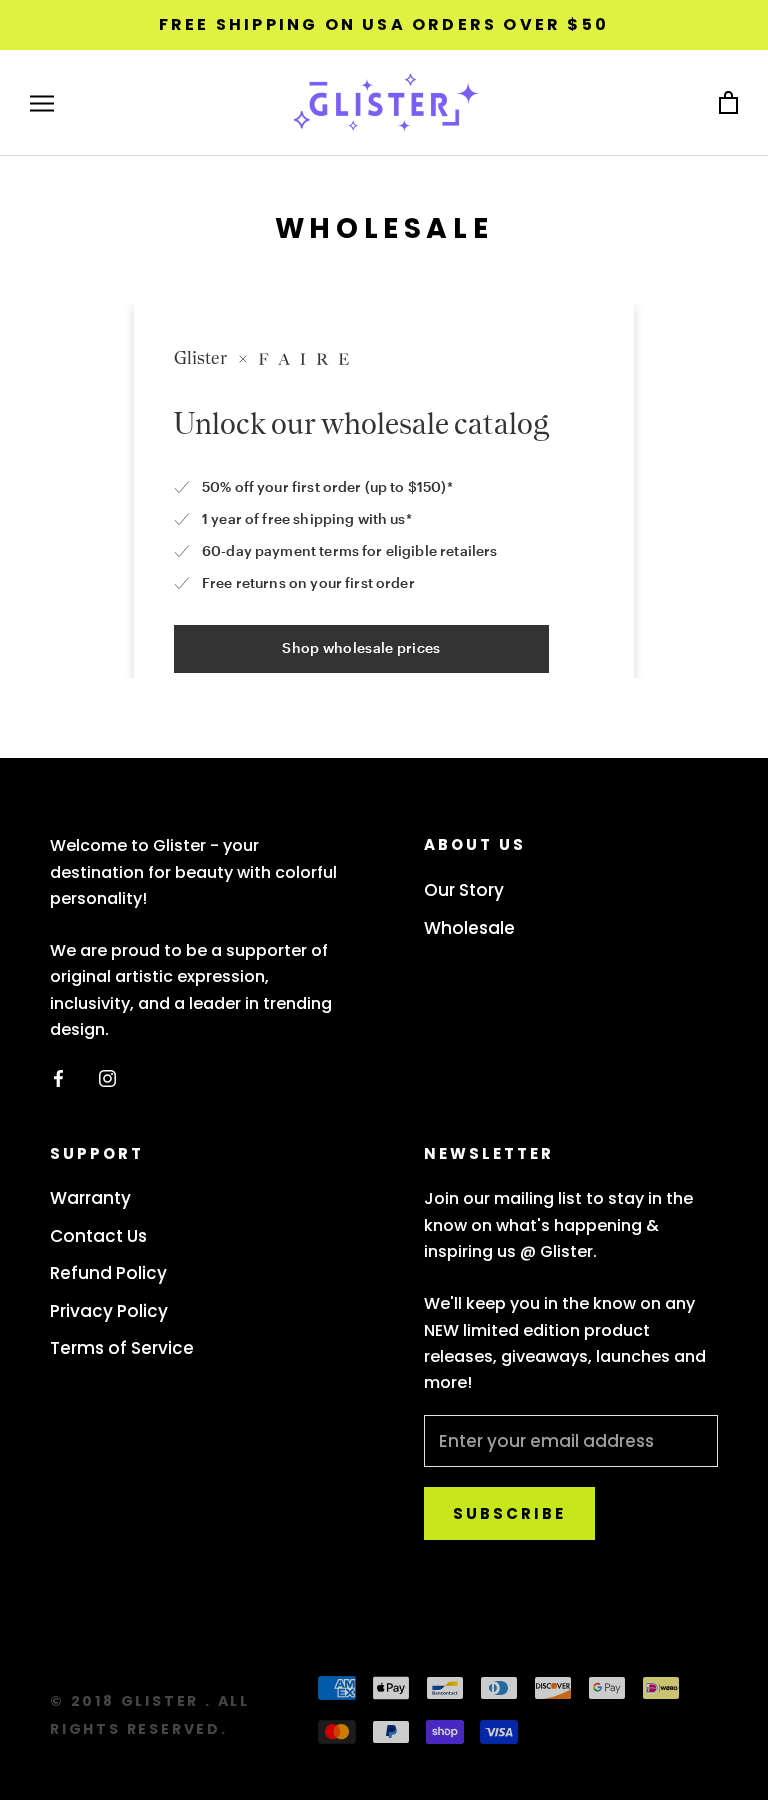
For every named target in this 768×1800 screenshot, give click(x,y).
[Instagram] (107, 1078)
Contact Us (98, 1236)
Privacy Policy (109, 1311)
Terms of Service (122, 1348)
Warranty (90, 1198)
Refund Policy (108, 1273)
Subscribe (509, 1513)
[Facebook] (58, 1078)
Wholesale (469, 928)
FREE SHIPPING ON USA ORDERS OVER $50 (384, 24)
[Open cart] (728, 103)
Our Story (464, 890)
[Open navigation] (42, 103)
